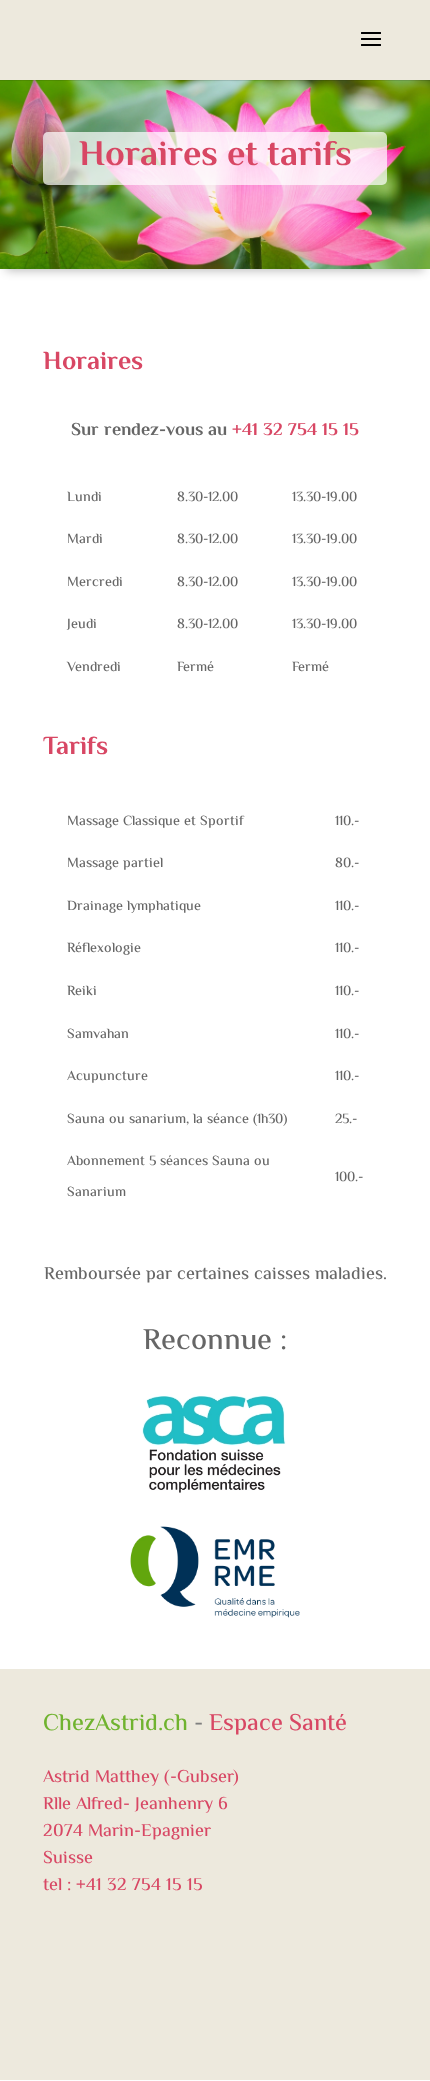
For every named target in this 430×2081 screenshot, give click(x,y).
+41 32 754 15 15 (295, 431)
